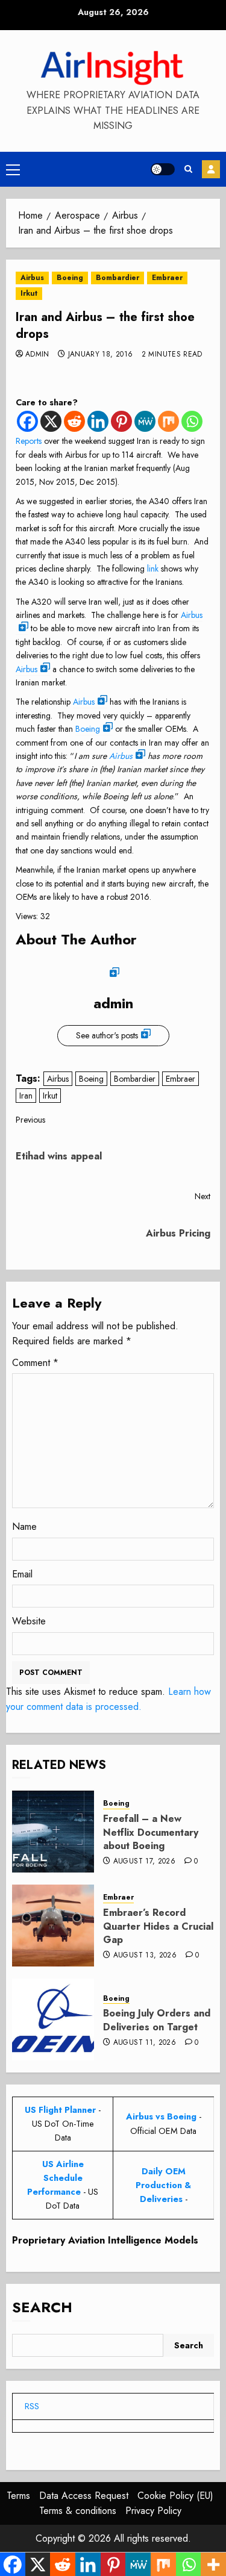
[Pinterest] (121, 421)
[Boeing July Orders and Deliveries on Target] (53, 2019)
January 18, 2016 (101, 355)
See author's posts (107, 1035)
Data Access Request (84, 2496)
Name (24, 1527)
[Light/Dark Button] (163, 169)
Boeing (70, 278)
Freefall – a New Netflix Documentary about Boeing (151, 1832)
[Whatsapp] (192, 421)
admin (37, 355)
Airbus (32, 278)
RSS (32, 2406)
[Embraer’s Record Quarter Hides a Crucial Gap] (53, 1926)
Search (42, 2307)
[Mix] (168, 421)
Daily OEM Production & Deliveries (163, 2185)
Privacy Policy (153, 2511)
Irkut (29, 293)
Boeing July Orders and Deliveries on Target (157, 2020)
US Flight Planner (60, 2110)
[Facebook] (27, 421)
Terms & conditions (78, 2511)
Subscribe (211, 169)
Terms (18, 2496)
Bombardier (118, 278)
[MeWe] (145, 421)
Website (29, 1621)
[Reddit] (74, 421)
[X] (51, 421)
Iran (26, 1096)
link (153, 569)
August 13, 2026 (145, 1956)
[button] (13, 169)
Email (22, 1574)
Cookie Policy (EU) (175, 2496)
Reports (29, 441)
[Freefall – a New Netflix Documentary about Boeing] (53, 1832)
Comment (35, 1363)
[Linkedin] (98, 421)
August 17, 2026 (144, 1862)
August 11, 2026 (145, 2043)
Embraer (167, 278)
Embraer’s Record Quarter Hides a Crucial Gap (158, 1926)
